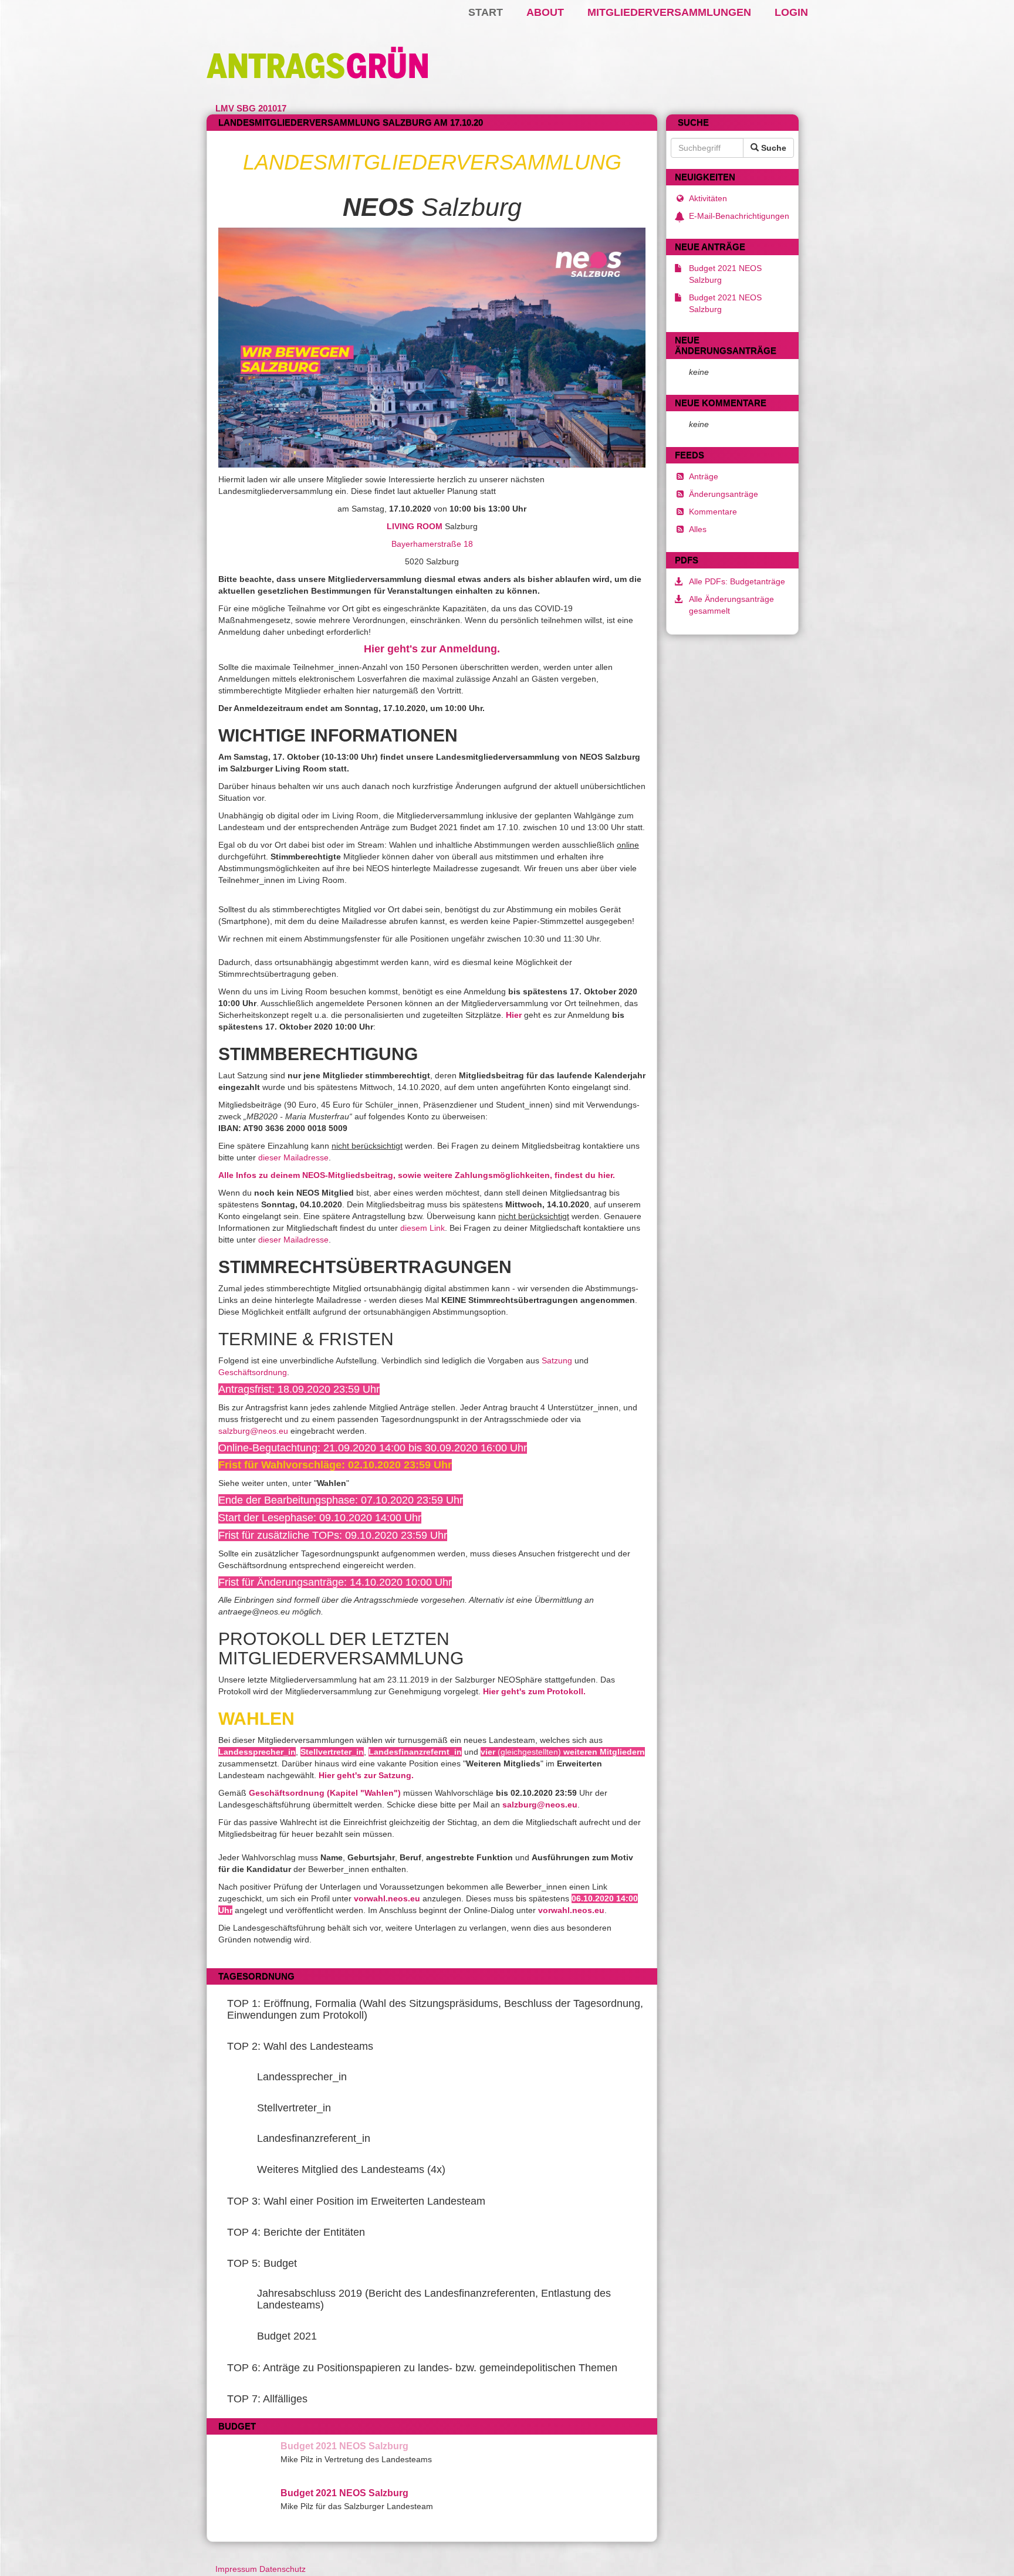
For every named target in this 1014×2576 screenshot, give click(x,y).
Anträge (704, 476)
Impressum (236, 2569)
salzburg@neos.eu (253, 1431)
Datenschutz (283, 2569)
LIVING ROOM (415, 526)
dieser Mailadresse (293, 1157)
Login (791, 12)
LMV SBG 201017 (251, 108)
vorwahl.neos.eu (387, 1898)
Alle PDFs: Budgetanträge (737, 581)
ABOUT (545, 12)
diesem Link (422, 1228)
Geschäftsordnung (253, 1372)
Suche (773, 148)
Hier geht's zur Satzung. (366, 1775)
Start (486, 12)
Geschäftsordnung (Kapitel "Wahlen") (325, 1793)
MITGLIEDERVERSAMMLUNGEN (669, 12)
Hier (514, 1015)
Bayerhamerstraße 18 (432, 544)
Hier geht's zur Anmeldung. (432, 649)
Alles (698, 529)
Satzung (557, 1360)
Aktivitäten (708, 198)
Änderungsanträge (724, 494)
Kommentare (713, 512)
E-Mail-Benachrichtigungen (739, 216)
